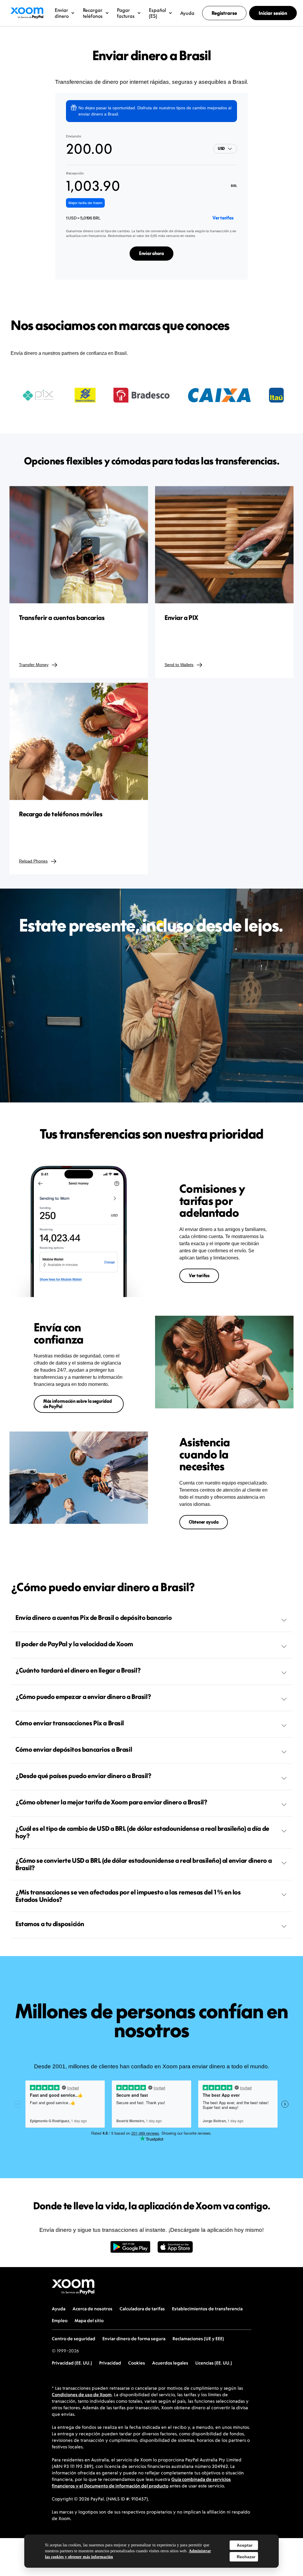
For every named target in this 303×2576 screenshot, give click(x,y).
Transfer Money (34, 665)
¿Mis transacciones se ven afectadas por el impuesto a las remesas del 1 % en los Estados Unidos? (128, 1896)
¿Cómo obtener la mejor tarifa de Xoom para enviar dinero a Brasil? (111, 1802)
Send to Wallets (179, 665)
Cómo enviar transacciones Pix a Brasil (70, 1723)
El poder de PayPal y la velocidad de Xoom (74, 1644)
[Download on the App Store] (175, 2250)
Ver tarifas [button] (199, 1276)
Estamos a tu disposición (50, 1924)
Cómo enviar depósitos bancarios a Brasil (74, 1749)
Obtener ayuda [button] (204, 1522)
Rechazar (246, 2557)
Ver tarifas (223, 218)
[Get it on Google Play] (130, 2250)
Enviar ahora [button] (151, 253)
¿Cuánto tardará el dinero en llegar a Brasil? (78, 1670)
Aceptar (245, 2545)
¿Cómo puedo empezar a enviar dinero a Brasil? (83, 1697)
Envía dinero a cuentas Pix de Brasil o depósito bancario (94, 1618)
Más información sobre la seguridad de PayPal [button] (77, 1404)
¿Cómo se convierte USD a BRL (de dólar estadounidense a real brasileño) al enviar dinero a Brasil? (144, 1864)
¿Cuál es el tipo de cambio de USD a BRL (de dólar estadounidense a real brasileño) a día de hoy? (142, 1832)
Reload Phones (33, 861)
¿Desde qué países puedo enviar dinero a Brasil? (83, 1776)
